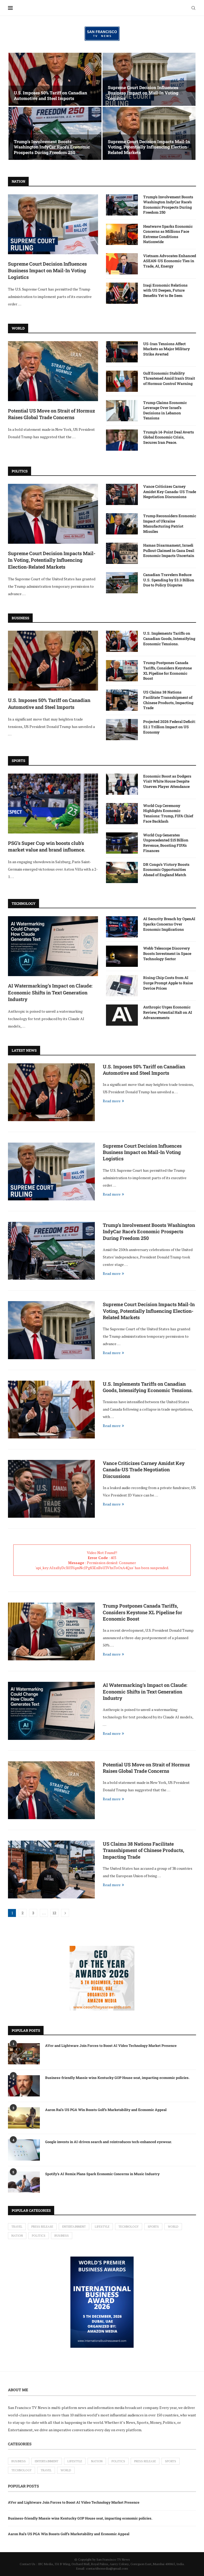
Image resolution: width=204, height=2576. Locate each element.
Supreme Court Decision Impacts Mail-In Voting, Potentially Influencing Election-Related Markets (149, 147)
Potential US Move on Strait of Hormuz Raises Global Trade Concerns (52, 414)
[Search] (193, 8)
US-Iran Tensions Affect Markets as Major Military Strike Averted (167, 349)
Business (62, 2236)
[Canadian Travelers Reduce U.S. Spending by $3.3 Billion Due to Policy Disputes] (122, 583)
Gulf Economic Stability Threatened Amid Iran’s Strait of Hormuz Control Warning (169, 378)
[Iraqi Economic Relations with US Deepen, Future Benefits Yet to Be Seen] (122, 293)
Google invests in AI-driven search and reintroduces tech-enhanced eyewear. (109, 2142)
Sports (153, 2227)
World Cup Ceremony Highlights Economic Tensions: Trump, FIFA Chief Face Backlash (168, 813)
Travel (17, 2227)
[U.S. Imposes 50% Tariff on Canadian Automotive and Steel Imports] (55, 79)
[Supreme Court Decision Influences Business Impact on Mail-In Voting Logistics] (149, 79)
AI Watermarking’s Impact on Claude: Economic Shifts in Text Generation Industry (50, 992)
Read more (112, 1101)
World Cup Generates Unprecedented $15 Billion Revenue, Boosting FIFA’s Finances (166, 843)
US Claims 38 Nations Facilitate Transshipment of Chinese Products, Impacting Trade (168, 700)
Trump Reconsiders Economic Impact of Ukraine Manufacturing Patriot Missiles (170, 524)
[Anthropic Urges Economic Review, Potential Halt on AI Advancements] (122, 1015)
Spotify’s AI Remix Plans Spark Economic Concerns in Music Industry (102, 2174)
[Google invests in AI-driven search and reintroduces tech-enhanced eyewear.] (24, 2150)
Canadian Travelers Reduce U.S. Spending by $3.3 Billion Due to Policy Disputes (169, 580)
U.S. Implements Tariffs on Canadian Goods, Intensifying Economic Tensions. (169, 638)
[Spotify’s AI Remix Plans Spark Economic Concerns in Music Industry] (24, 2182)
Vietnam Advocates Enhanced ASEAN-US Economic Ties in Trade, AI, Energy (170, 261)
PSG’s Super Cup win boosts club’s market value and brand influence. (47, 846)
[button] (18, 107)
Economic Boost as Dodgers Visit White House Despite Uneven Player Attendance (167, 781)
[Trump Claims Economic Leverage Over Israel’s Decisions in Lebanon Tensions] (122, 411)
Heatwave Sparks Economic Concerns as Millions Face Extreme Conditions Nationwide (168, 234)
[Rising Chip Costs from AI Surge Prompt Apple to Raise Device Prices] (122, 986)
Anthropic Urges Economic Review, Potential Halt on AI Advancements (168, 1012)
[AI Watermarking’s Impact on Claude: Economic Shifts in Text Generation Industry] (53, 946)
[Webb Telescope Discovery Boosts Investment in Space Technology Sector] (122, 956)
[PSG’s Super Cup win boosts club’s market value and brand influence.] (53, 804)
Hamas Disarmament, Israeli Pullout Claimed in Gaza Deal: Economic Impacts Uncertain (169, 550)
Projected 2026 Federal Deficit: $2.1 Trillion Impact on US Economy (169, 727)
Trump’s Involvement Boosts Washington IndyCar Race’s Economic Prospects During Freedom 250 (52, 147)
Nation (17, 2236)
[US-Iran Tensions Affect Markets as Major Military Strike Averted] (122, 352)
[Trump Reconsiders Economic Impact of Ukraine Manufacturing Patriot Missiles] (122, 524)
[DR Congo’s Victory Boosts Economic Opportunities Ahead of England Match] (122, 872)
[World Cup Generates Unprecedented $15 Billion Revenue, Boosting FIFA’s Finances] (122, 843)
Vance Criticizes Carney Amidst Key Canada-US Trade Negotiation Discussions (170, 491)
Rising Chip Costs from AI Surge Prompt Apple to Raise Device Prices (168, 983)
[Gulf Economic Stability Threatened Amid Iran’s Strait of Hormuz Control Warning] (122, 381)
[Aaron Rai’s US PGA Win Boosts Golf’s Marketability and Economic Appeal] (24, 2118)
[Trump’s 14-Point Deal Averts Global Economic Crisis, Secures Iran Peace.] (122, 440)
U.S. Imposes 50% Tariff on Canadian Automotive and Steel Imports (50, 95)
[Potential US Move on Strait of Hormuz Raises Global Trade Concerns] (53, 371)
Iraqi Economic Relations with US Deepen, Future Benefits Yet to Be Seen (165, 290)
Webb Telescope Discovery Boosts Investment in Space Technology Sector (167, 953)
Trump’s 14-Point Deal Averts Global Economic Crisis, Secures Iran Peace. (169, 437)
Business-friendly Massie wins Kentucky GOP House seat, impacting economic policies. (117, 2078)
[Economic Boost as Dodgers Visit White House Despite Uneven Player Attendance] (122, 784)
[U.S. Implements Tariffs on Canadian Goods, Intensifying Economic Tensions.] (122, 641)
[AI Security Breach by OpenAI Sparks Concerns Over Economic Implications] (122, 927)
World (173, 2227)
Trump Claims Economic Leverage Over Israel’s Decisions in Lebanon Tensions (165, 410)
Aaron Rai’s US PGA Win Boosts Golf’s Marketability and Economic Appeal (106, 2110)
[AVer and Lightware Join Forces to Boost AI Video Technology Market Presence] (24, 2054)
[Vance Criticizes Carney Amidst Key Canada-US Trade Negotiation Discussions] (122, 494)
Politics (39, 2236)
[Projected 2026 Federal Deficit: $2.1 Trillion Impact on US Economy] (122, 730)
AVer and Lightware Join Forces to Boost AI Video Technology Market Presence (111, 2046)
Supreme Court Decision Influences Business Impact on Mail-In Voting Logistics (143, 93)
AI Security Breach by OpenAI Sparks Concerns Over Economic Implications (169, 924)
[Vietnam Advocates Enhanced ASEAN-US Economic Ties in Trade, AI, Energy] (122, 264)
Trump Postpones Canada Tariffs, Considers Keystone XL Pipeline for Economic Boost (167, 670)
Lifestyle (102, 2227)
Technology (129, 2227)
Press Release (42, 2227)
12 (54, 1913)
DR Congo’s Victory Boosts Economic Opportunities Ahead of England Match (166, 870)
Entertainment (74, 2227)
